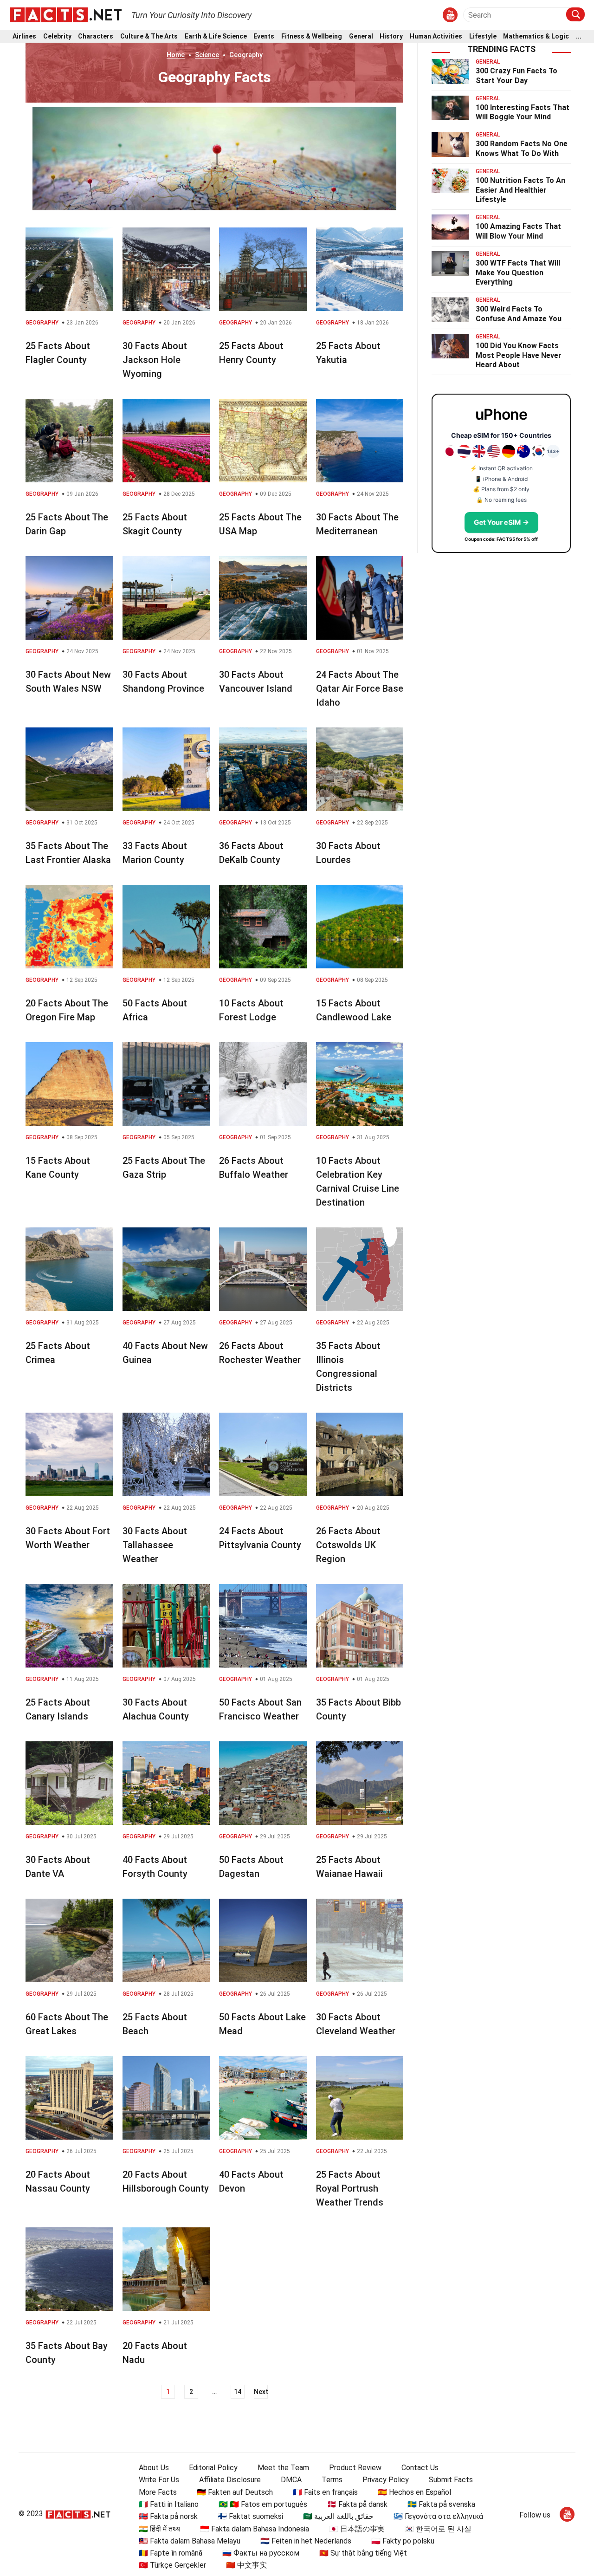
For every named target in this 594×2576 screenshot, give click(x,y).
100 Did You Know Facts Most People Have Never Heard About (519, 355)
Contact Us (420, 2468)
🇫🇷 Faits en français (325, 2492)
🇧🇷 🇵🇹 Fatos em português (263, 2504)
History (391, 36)
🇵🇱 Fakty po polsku (403, 2541)
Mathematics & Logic (536, 36)
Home (176, 55)
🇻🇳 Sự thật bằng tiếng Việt (363, 2553)
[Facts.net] (66, 14)
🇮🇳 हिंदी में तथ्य (159, 2529)
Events (264, 36)
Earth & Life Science (216, 36)
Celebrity (57, 36)
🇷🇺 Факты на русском (261, 2553)
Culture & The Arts (149, 36)
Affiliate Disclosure (230, 2480)
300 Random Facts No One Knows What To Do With (522, 149)
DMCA (291, 2480)
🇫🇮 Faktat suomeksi (250, 2516)
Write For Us (159, 2480)
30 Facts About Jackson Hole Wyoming (155, 360)
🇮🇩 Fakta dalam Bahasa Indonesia (255, 2529)
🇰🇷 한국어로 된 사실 (438, 2529)
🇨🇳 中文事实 (246, 2565)
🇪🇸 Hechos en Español (414, 2492)
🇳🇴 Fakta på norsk (168, 2516)
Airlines (24, 36)
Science (207, 55)
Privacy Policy (386, 2480)
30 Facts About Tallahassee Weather (155, 1545)
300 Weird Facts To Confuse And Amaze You (519, 314)
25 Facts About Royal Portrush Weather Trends (350, 2188)
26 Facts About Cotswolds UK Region (348, 1545)
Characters (96, 36)
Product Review (355, 2468)
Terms (332, 2480)
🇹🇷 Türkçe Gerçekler (172, 2565)
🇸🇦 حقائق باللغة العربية (338, 2516)
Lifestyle (483, 36)
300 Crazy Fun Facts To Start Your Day (517, 76)
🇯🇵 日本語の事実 (357, 2529)
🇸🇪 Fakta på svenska (441, 2504)
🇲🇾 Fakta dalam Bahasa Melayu (190, 2541)
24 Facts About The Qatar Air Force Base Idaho (360, 688)
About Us (154, 2468)
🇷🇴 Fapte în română (171, 2553)
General (361, 36)
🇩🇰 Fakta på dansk (357, 2504)
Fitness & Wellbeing (312, 36)
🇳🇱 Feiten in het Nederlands (306, 2541)
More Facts (158, 2492)
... (579, 36)
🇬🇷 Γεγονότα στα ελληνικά (438, 2516)
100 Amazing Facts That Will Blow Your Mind (518, 231)
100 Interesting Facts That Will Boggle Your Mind (523, 112)
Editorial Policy (213, 2468)
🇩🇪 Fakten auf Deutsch (235, 2492)
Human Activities (436, 36)
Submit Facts (451, 2480)
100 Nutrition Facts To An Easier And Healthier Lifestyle (520, 190)
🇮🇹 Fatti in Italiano (169, 2504)
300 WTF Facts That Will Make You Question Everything (518, 273)
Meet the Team (283, 2468)
